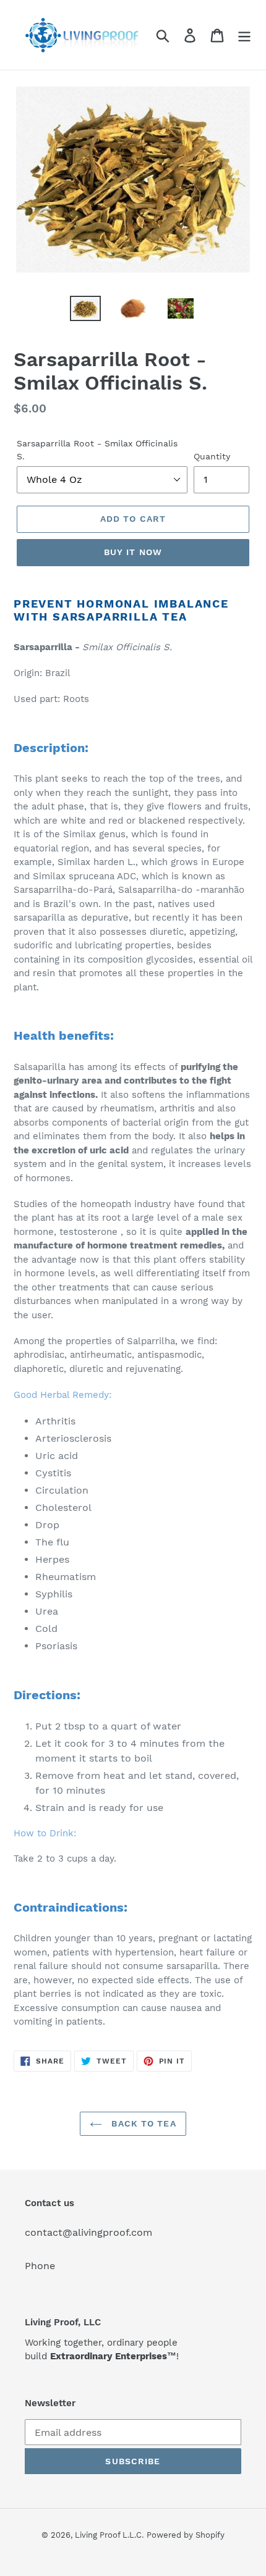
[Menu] (244, 35)
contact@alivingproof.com (88, 2232)
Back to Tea (142, 2123)
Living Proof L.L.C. (109, 2535)
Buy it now (133, 552)
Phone (40, 2266)
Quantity (212, 456)
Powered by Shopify (186, 2535)
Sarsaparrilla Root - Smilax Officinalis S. (97, 450)
